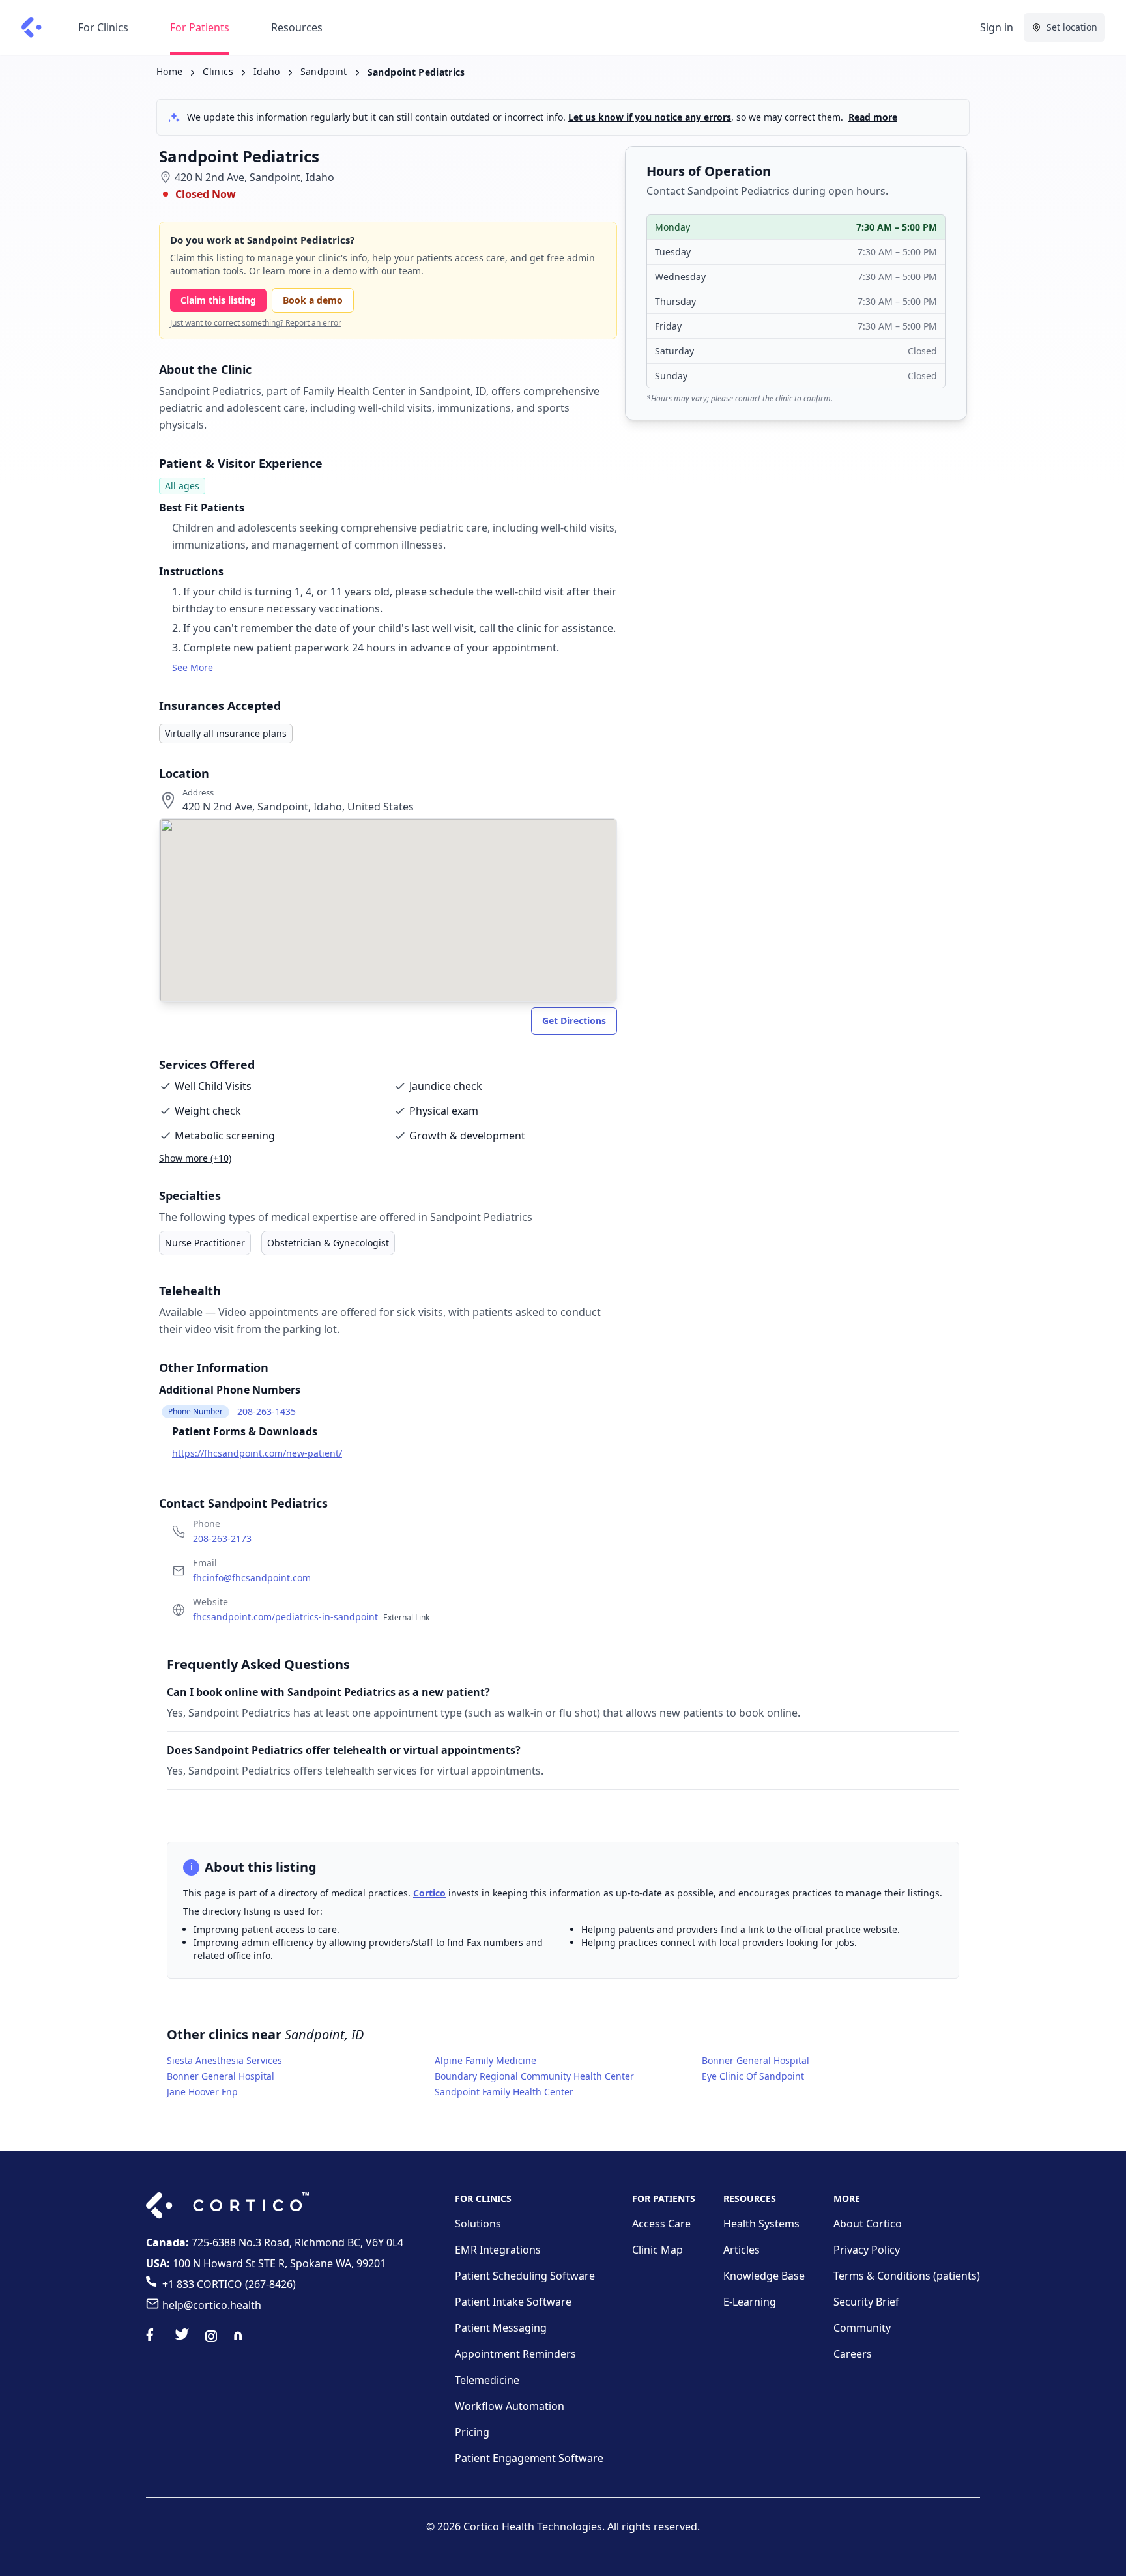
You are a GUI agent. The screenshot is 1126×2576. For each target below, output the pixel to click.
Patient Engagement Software (529, 2458)
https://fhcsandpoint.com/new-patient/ (257, 1453)
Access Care (661, 2224)
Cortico (429, 1893)
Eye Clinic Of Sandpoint (753, 2076)
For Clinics (103, 27)
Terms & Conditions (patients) (907, 2276)
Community (862, 2328)
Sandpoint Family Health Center (504, 2092)
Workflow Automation (510, 2406)
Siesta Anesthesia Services (224, 2060)
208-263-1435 (267, 1411)
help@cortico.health (212, 2305)
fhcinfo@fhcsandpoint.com (252, 1578)
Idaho (267, 71)
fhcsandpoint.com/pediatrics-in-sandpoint (311, 1617)
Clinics (218, 71)
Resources (297, 27)
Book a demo (313, 300)
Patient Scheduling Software (525, 2276)
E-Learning (750, 2302)
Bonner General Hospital (756, 2060)
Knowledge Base (764, 2276)
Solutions (478, 2224)
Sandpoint (324, 71)
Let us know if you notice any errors (650, 117)
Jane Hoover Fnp (202, 2092)
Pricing (472, 2432)
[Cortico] (31, 27)
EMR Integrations (498, 2250)
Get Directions (574, 1021)
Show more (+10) (195, 1158)
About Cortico (868, 2224)
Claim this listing (218, 300)
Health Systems (761, 2224)
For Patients (200, 27)
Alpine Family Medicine (485, 2060)
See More (193, 667)
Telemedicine (487, 2380)
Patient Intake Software (513, 2302)
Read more (873, 117)
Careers (853, 2354)
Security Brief (866, 2302)
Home (169, 71)
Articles (742, 2250)
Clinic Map (657, 2250)
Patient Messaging (501, 2328)
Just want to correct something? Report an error (256, 323)
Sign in (997, 27)
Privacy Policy (867, 2250)
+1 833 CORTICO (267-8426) (229, 2284)
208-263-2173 (222, 1538)
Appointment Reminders (515, 2354)
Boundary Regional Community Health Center (534, 2076)
